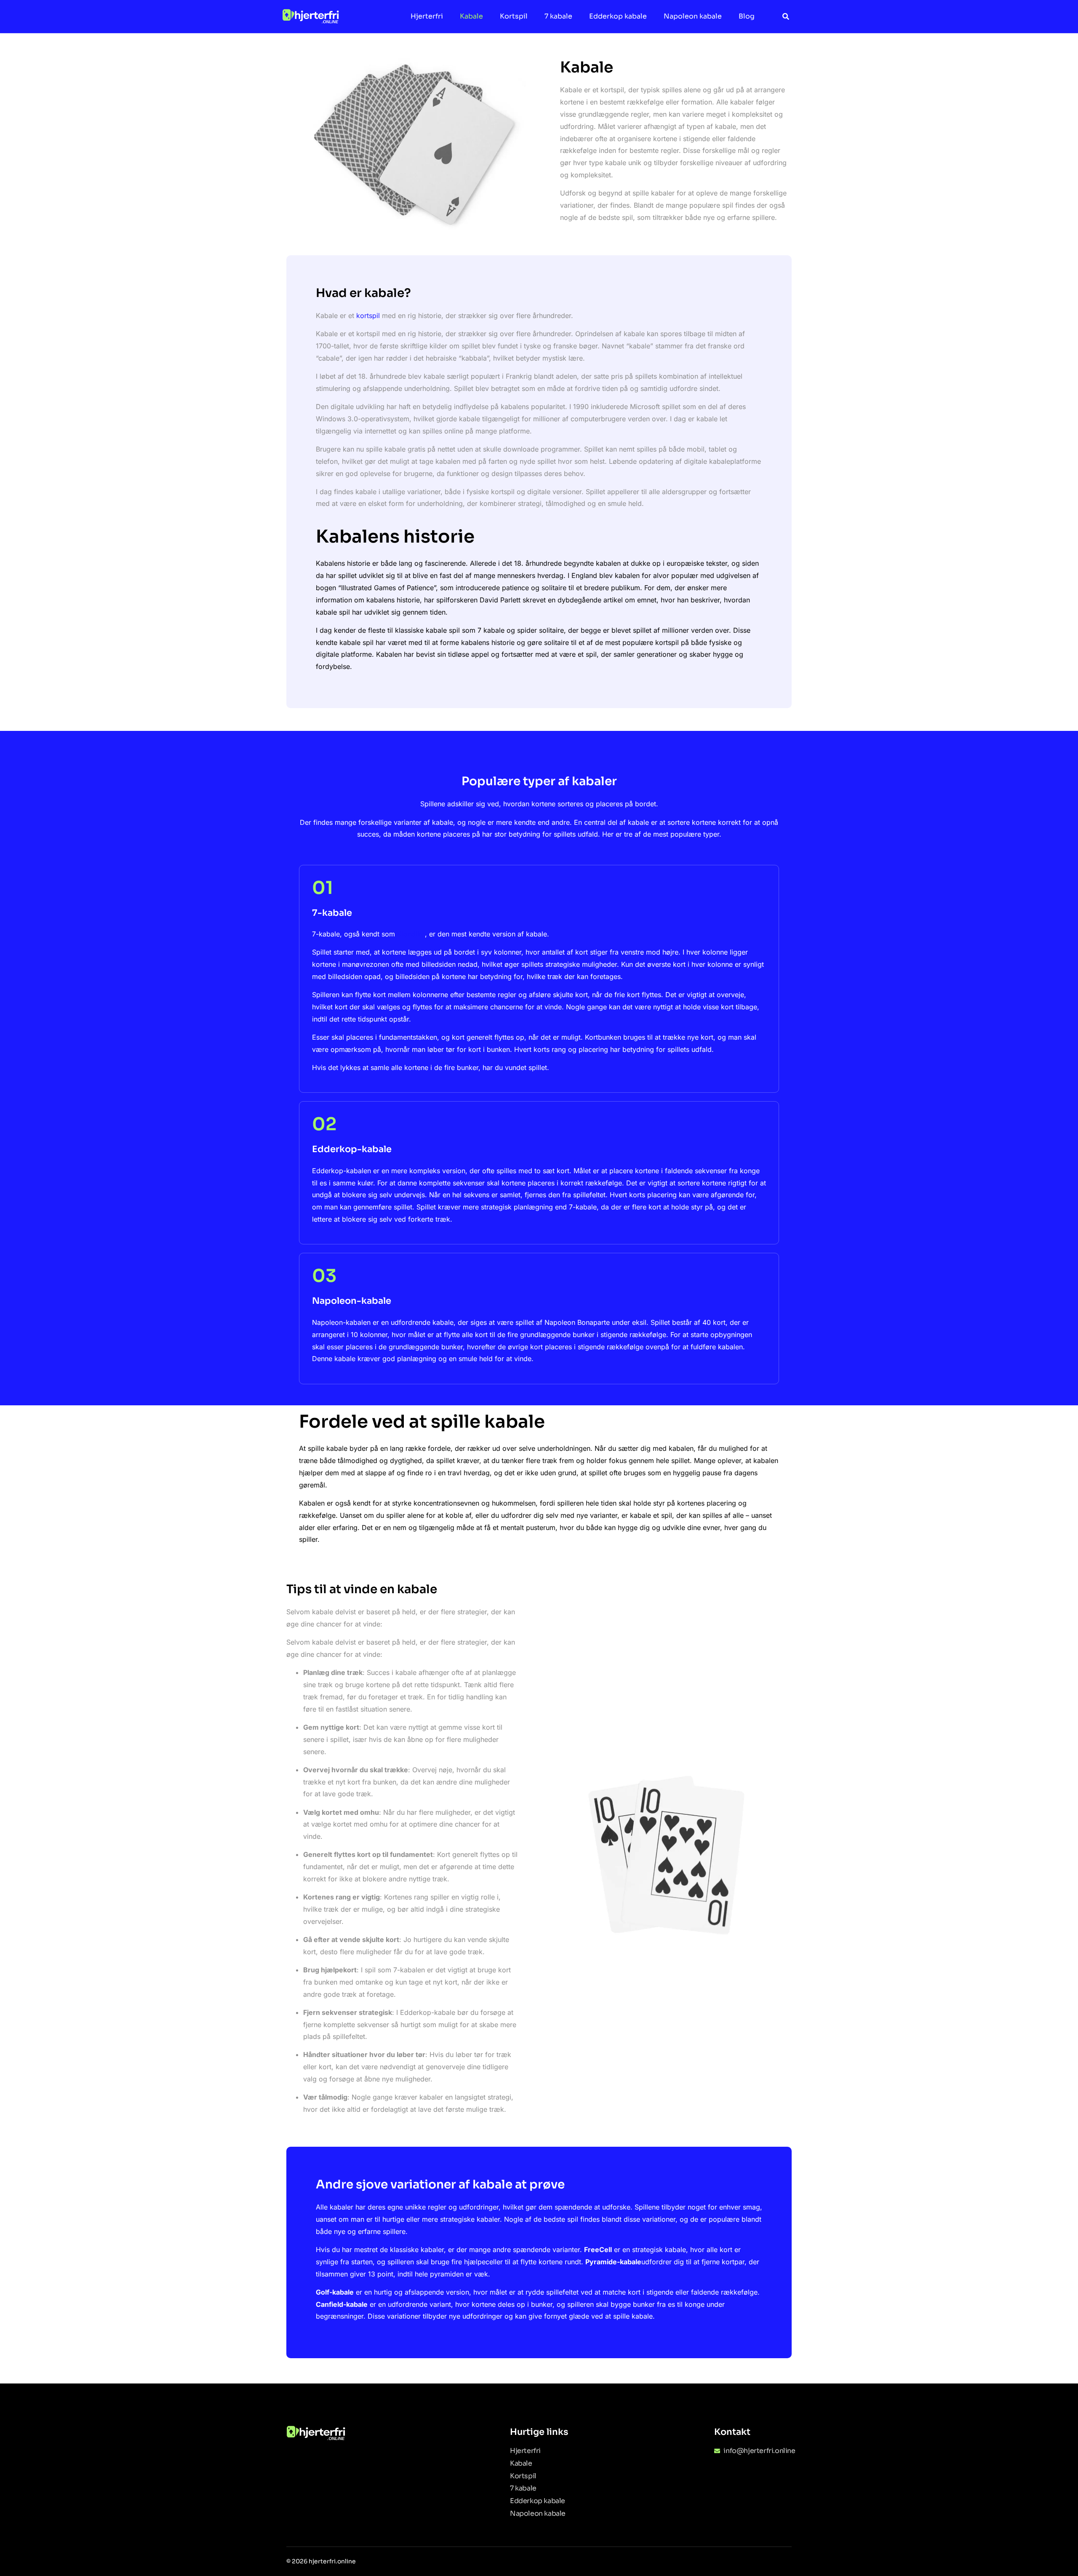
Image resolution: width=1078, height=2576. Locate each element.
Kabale (471, 16)
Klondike (411, 934)
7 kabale (558, 16)
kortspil (368, 316)
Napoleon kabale (693, 16)
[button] (786, 16)
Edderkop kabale (618, 16)
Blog (747, 16)
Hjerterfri (427, 16)
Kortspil (514, 16)
